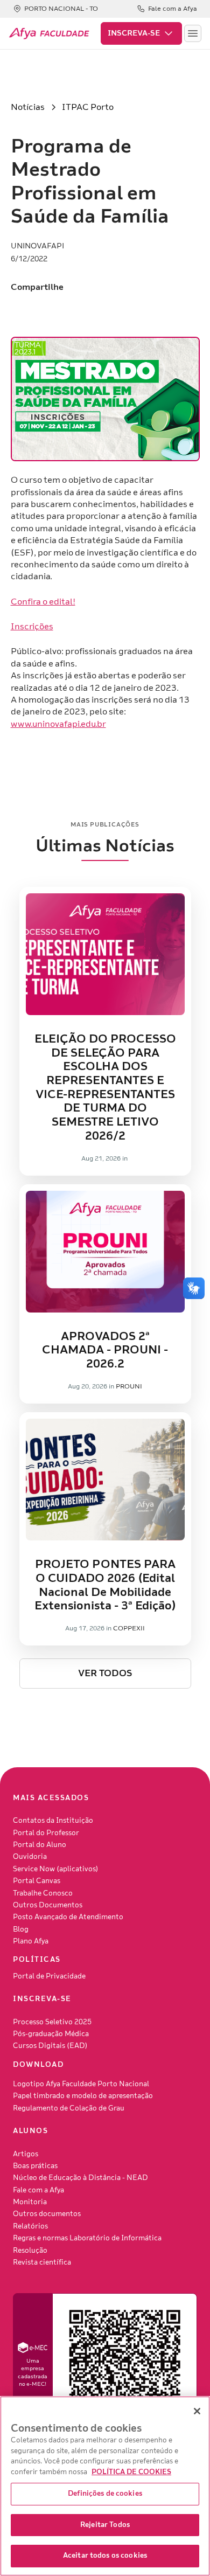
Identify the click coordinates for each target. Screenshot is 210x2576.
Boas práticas (35, 2166)
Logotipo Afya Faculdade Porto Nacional (81, 2084)
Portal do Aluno (40, 1845)
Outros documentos (47, 2214)
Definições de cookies (105, 2494)
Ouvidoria (30, 1857)
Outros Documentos (48, 1905)
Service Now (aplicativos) (56, 1869)
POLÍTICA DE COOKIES (131, 2472)
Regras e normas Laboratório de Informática (87, 2238)
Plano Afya (31, 1941)
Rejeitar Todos (105, 2525)
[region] (105, 2486)
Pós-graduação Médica (51, 2034)
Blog (21, 1929)
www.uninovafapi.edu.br (58, 724)
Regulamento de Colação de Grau (69, 2108)
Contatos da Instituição (53, 1821)
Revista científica (42, 2262)
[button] (141, 33)
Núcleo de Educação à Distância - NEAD (80, 2178)
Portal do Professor (46, 1833)
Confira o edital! (43, 602)
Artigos (26, 2154)
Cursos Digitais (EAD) (50, 2046)
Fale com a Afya (38, 2190)
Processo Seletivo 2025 (52, 2022)
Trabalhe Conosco (43, 1893)
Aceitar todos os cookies (105, 2556)
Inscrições (32, 627)
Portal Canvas (37, 1881)
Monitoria (30, 2202)
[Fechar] (197, 2411)
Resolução (30, 2251)
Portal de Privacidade (49, 1976)
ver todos (105, 1673)
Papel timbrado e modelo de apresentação (83, 2096)
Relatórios (30, 2226)
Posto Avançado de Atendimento (68, 1917)
